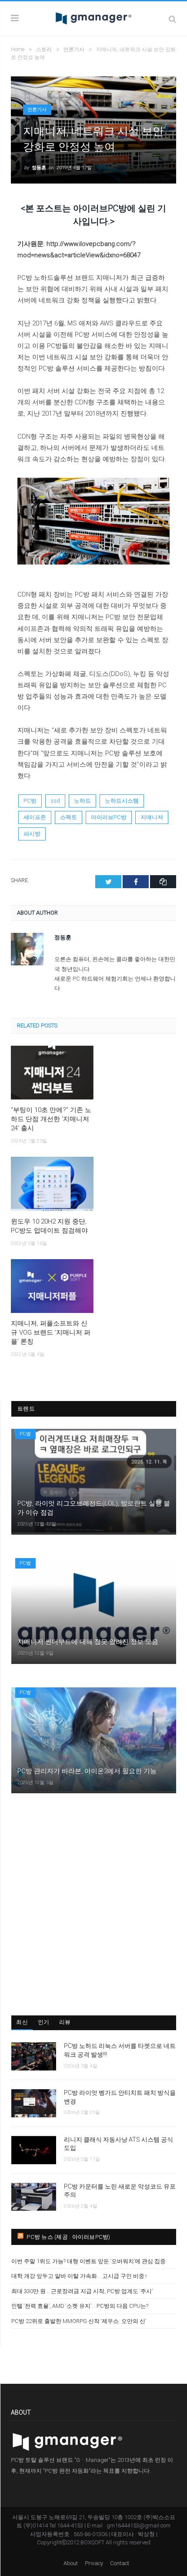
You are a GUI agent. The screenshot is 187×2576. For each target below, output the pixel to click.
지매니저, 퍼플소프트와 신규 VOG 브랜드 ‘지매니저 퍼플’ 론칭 (51, 1332)
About (71, 2563)
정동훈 (39, 168)
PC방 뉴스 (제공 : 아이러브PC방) (68, 2237)
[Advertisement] (93, 1904)
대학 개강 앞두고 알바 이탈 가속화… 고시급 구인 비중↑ (79, 2276)
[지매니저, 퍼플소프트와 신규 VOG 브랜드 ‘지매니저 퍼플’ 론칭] (52, 1286)
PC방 (30, 801)
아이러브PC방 (109, 817)
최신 (22, 2022)
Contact (120, 2563)
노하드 (82, 801)
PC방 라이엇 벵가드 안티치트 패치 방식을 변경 (120, 2097)
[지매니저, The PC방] (93, 17)
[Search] (172, 19)
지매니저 (152, 817)
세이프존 (35, 817)
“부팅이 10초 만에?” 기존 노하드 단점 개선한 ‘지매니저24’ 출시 (51, 1119)
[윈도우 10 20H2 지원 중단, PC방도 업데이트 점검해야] (52, 1184)
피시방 (32, 834)
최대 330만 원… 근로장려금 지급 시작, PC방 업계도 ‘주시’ (82, 2291)
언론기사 (37, 110)
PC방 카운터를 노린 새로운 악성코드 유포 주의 (120, 2191)
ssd (55, 801)
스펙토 (68, 817)
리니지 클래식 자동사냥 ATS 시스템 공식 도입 (119, 2144)
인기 (44, 2022)
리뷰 (65, 2022)
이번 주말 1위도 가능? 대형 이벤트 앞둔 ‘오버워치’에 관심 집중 (88, 2261)
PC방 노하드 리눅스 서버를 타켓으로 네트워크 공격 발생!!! (120, 2050)
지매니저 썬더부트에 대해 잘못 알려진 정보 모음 (88, 1642)
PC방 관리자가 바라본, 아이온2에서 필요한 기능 (87, 1771)
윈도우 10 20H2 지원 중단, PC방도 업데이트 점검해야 (49, 1226)
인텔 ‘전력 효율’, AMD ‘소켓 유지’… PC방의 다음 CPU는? (80, 2306)
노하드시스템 (122, 801)
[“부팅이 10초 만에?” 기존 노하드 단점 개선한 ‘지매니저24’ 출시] (52, 1073)
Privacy (94, 2563)
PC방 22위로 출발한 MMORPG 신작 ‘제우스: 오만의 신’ (79, 2321)
